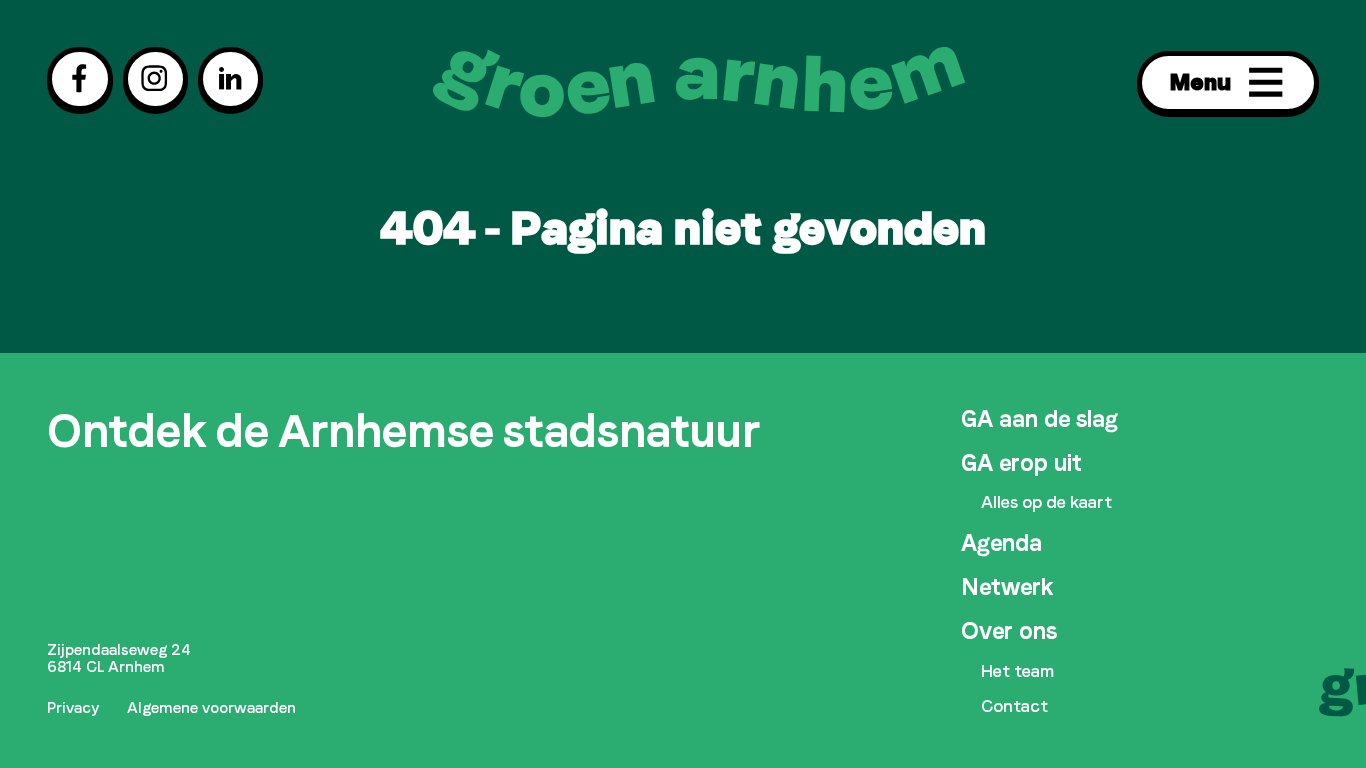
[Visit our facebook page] (79, 78)
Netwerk (1007, 587)
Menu (1200, 82)
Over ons (1009, 631)
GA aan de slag (1039, 419)
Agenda (1001, 543)
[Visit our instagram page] (155, 78)
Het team (1017, 671)
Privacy (73, 707)
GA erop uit (1021, 463)
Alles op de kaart (1046, 502)
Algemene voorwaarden (211, 707)
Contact (1014, 706)
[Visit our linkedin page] (230, 78)
